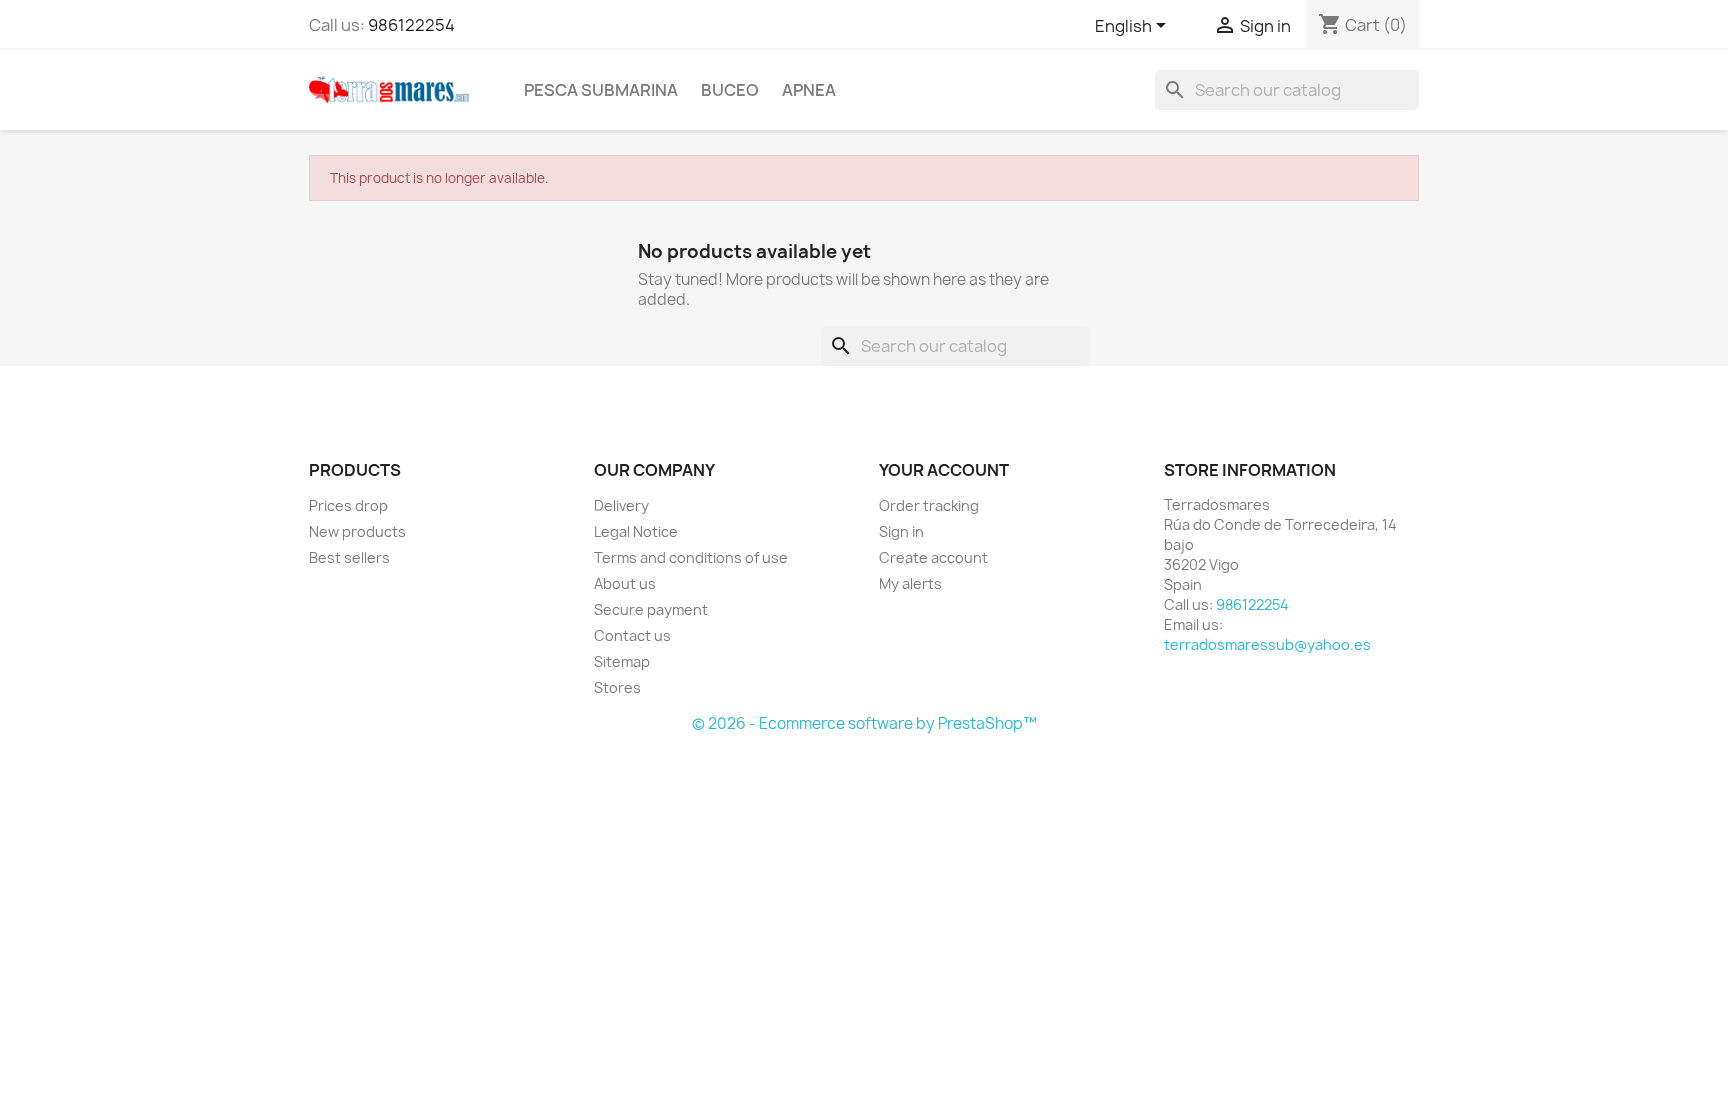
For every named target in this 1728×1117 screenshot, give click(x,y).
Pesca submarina (601, 90)
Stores (617, 687)
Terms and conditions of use (691, 557)
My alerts (910, 583)
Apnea (809, 90)
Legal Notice (636, 531)
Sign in (901, 531)
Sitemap (622, 661)
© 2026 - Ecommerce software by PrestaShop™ (864, 723)
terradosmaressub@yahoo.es (1267, 644)
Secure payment (651, 609)
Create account (933, 557)
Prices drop (348, 505)
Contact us (632, 635)
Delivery (621, 505)
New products (357, 531)
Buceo (730, 90)
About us (625, 583)
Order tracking (929, 505)
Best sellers (349, 557)
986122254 (411, 25)
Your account (944, 470)
